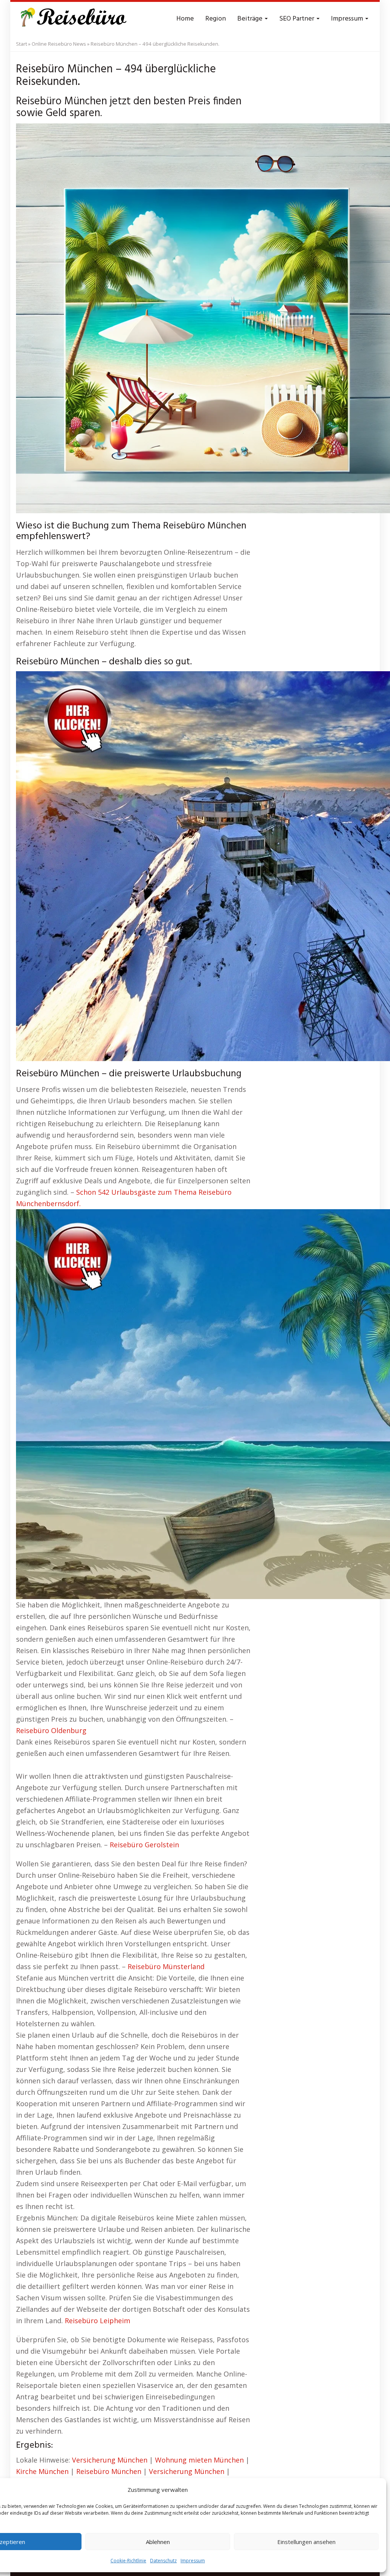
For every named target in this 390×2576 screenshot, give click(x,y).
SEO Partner (297, 19)
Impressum (193, 2561)
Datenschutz (163, 2561)
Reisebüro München (109, 2471)
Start (22, 44)
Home (185, 19)
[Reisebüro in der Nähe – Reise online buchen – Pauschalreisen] (72, 19)
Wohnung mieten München (199, 2460)
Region (216, 19)
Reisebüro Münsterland (166, 1966)
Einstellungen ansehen (306, 2542)
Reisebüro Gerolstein (144, 1845)
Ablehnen (158, 2542)
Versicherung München (110, 2460)
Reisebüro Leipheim (97, 2321)
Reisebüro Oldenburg (51, 1730)
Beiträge (251, 19)
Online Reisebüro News (59, 44)
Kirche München (42, 2471)
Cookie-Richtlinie (128, 2561)
